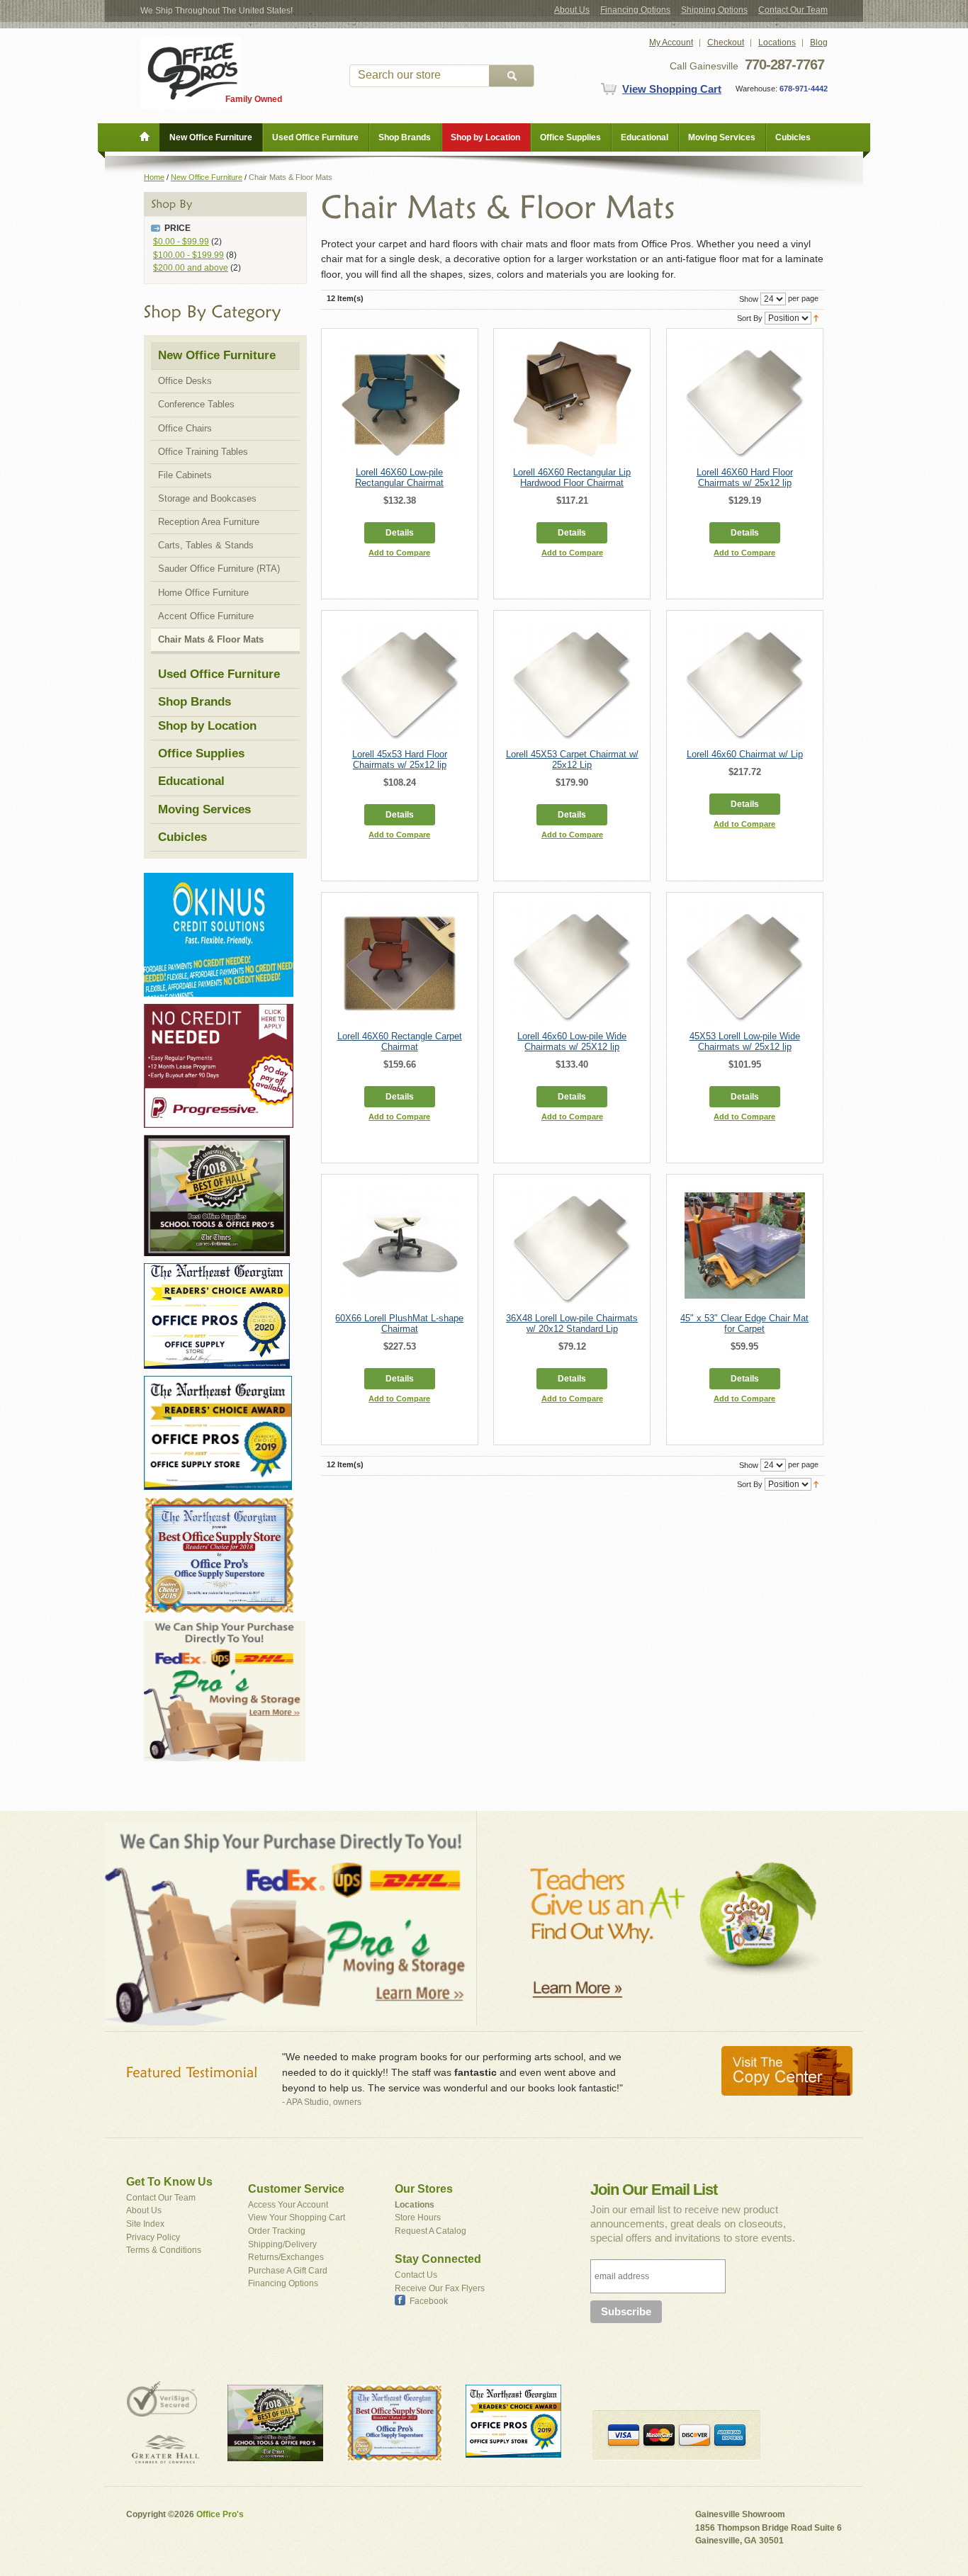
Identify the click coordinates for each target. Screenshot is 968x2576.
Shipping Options (714, 10)
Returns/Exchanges (286, 2257)
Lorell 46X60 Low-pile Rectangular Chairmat (399, 478)
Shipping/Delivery (282, 2244)
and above (191, 268)
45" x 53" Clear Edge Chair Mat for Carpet (744, 1323)
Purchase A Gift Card (288, 2271)
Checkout (726, 43)
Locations (777, 43)
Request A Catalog (430, 2231)
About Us (572, 10)
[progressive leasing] (219, 1010)
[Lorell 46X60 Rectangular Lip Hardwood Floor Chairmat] (572, 400)
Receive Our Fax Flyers (440, 2288)
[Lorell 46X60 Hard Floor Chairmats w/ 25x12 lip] (745, 400)
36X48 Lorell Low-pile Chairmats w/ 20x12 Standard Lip (572, 1323)
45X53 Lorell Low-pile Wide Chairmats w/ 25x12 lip (745, 1041)
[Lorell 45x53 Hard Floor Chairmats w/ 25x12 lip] (400, 682)
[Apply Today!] (217, 1141)
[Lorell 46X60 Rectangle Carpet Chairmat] (400, 964)
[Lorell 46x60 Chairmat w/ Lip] (745, 682)
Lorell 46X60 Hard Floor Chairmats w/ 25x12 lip (745, 478)
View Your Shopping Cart (297, 2218)
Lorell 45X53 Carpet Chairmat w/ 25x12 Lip (572, 759)
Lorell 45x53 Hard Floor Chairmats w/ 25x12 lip (400, 759)
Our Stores (424, 2189)
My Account (671, 43)
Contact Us (416, 2275)
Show (749, 299)
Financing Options (635, 10)
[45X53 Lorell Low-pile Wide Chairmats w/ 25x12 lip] (745, 964)
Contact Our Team (793, 10)
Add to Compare (399, 553)
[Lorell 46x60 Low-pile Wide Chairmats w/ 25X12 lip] (572, 964)
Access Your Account (288, 2205)
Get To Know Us (169, 2182)
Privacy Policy (153, 2237)
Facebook (429, 2301)
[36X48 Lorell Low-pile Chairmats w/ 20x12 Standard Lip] (572, 1245)
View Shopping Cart (672, 89)
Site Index (145, 2224)
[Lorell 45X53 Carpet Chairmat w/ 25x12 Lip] (572, 682)
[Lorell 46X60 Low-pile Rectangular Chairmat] (400, 400)
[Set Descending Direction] (816, 317)
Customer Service (296, 2189)
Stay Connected (438, 2259)
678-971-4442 (803, 89)
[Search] (512, 76)
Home (154, 177)
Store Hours (418, 2218)
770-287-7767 (784, 64)
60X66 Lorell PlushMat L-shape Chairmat (399, 1323)
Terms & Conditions (164, 2250)
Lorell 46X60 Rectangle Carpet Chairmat (400, 1041)
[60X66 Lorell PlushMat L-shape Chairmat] (400, 1245)
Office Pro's (220, 2514)
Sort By (750, 318)
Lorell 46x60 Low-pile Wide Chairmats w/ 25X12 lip (572, 1041)
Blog (819, 43)
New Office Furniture (207, 177)
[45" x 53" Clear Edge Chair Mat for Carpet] (745, 1245)
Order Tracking (277, 2231)
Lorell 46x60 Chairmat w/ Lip (745, 754)
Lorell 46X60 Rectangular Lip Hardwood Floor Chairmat (572, 478)
